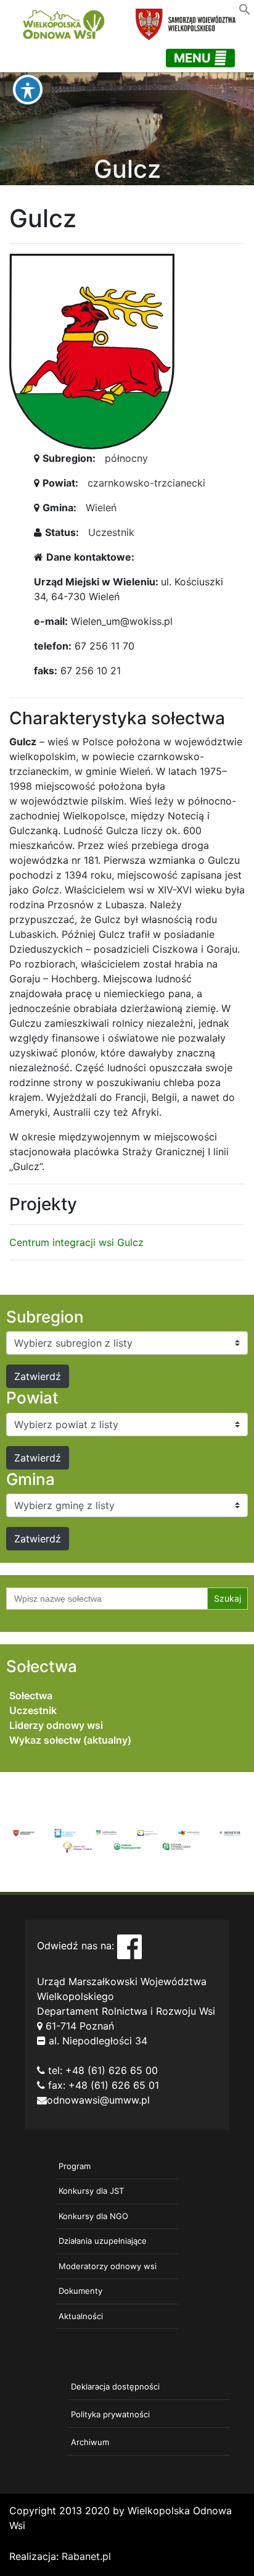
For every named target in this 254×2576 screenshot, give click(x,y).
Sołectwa (31, 1696)
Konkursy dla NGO (93, 2216)
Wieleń (101, 508)
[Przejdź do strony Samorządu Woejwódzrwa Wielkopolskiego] (24, 1833)
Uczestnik (111, 532)
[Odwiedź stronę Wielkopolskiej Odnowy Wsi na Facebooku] (129, 1946)
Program (75, 2166)
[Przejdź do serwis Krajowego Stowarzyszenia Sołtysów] (176, 1846)
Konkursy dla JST (91, 2191)
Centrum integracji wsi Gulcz (76, 1242)
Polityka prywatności (110, 2414)
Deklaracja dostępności (115, 2386)
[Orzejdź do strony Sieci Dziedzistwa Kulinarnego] (65, 1833)
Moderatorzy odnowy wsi (108, 2266)
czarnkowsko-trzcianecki (146, 483)
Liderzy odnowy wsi (56, 1725)
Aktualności (81, 2316)
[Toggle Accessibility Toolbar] (28, 90)
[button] (245, 8)
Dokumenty (80, 2291)
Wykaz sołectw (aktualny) (70, 1740)
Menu (194, 58)
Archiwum (90, 2442)
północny (126, 458)
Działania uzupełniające (103, 2241)
